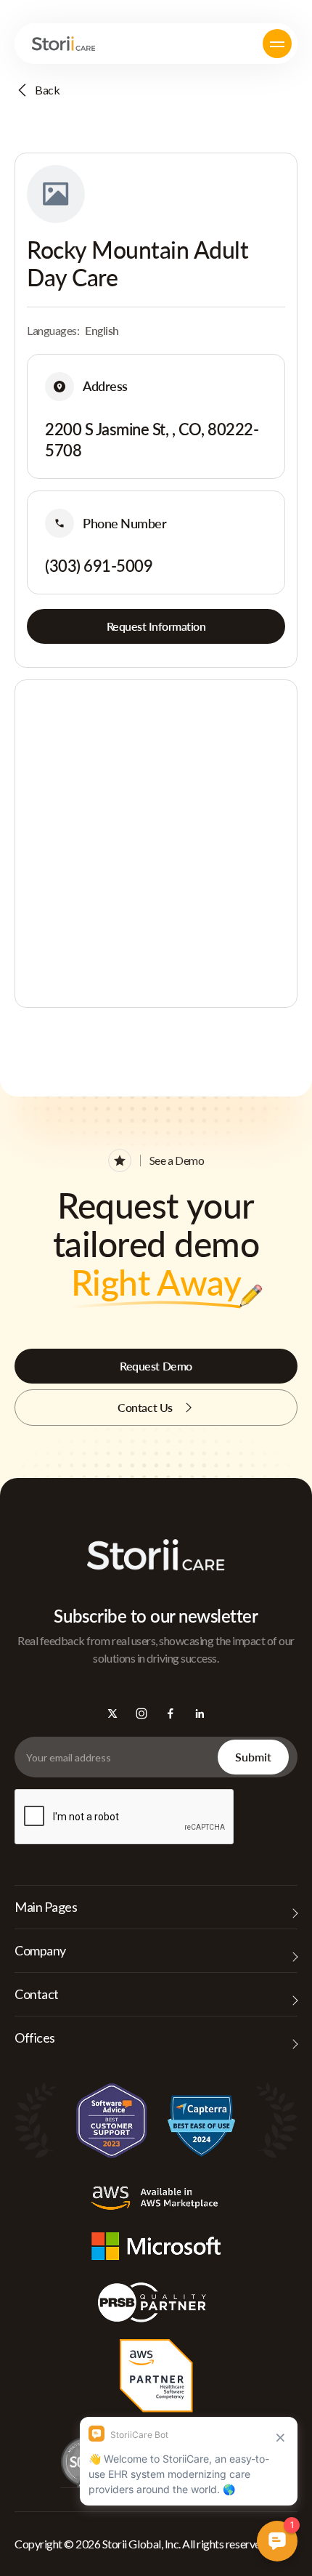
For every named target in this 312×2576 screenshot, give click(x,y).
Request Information (156, 626)
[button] (277, 44)
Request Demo (156, 1366)
